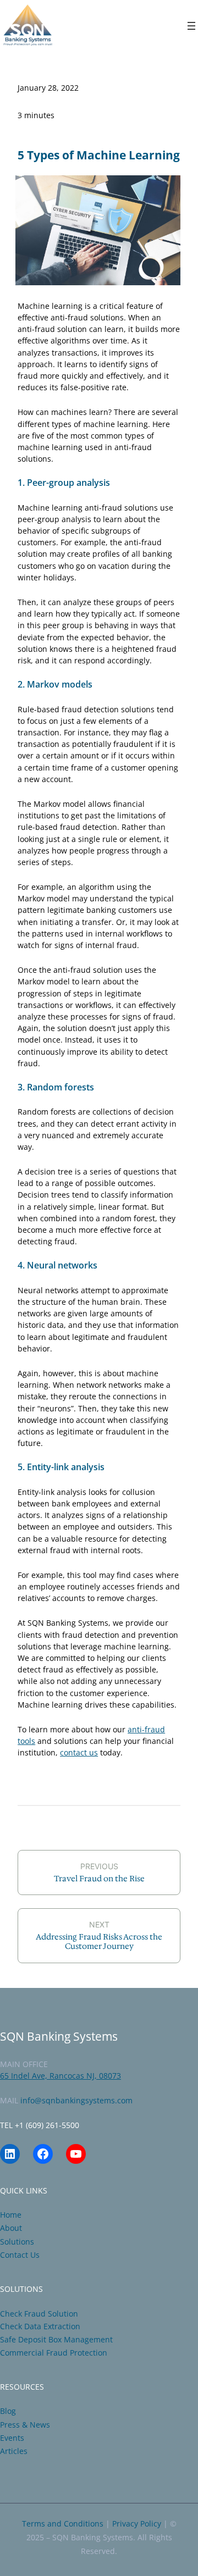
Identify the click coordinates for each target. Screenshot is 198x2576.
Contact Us (20, 2255)
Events (12, 2438)
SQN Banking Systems (59, 2036)
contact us (79, 1752)
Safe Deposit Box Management (56, 2339)
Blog (8, 2411)
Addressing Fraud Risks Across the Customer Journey (99, 1941)
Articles (14, 2451)
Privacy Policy (137, 2524)
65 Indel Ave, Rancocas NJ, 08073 (61, 2076)
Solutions (17, 2242)
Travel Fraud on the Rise (99, 1879)
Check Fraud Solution (39, 2314)
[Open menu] (191, 26)
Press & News (25, 2425)
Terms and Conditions (63, 2524)
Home (11, 2215)
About (11, 2228)
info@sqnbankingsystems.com (76, 2100)
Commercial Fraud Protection (54, 2353)
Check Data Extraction (40, 2326)
